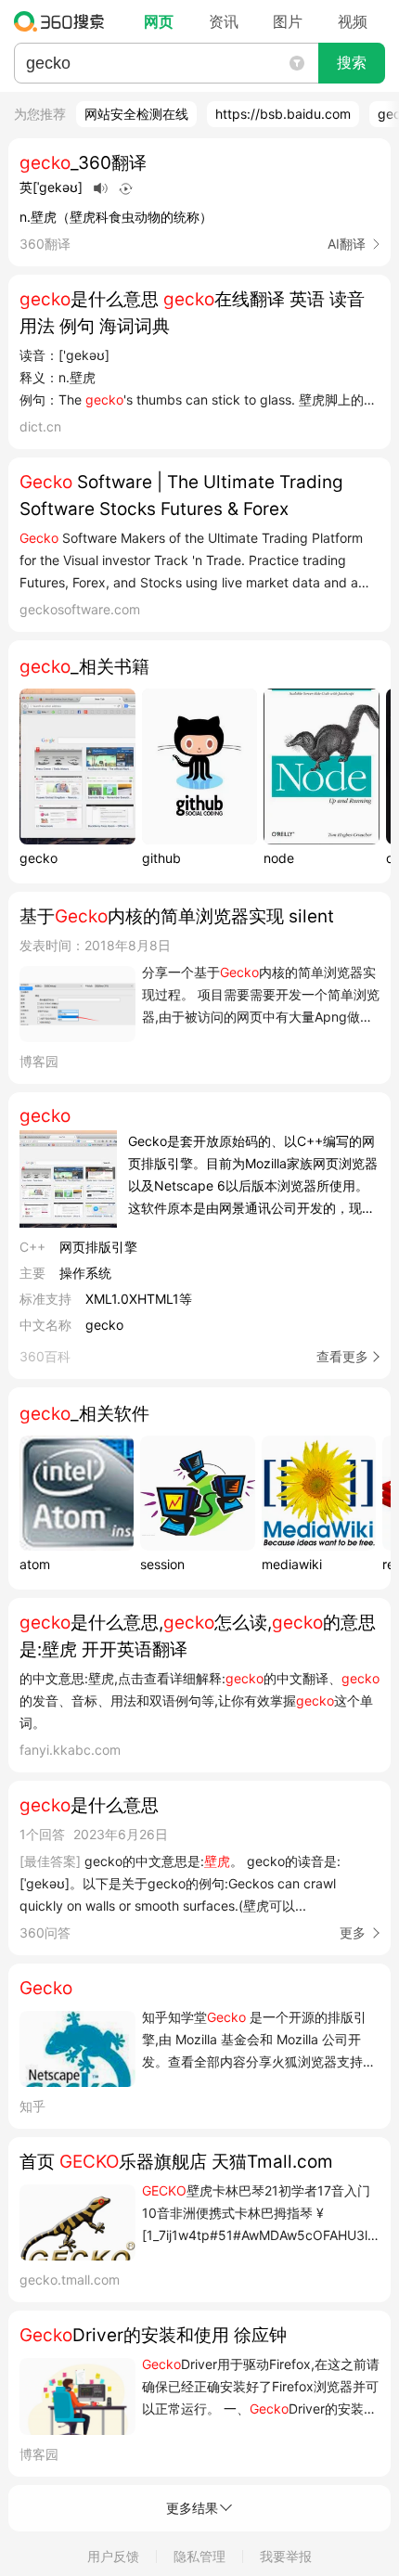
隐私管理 (199, 2556)
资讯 (224, 21)
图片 (288, 21)
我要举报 (286, 2556)
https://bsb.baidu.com (283, 114)
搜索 (352, 63)
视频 (353, 21)
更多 (353, 1932)
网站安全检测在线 (136, 114)
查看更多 (342, 1356)
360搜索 (64, 21)
